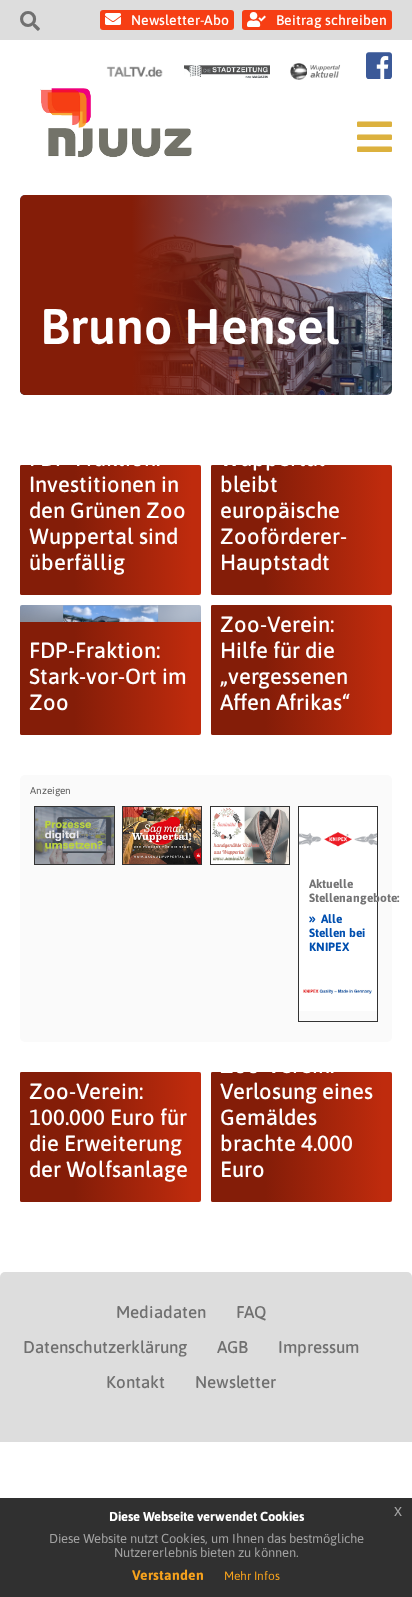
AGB (232, 1347)
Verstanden (168, 1575)
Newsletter (235, 1382)
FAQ (251, 1312)
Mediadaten (161, 1312)
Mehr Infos (252, 1576)
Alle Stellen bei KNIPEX (337, 932)
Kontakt (135, 1382)
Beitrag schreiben (331, 20)
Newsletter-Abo (180, 20)
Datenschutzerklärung (105, 1347)
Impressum (318, 1347)
